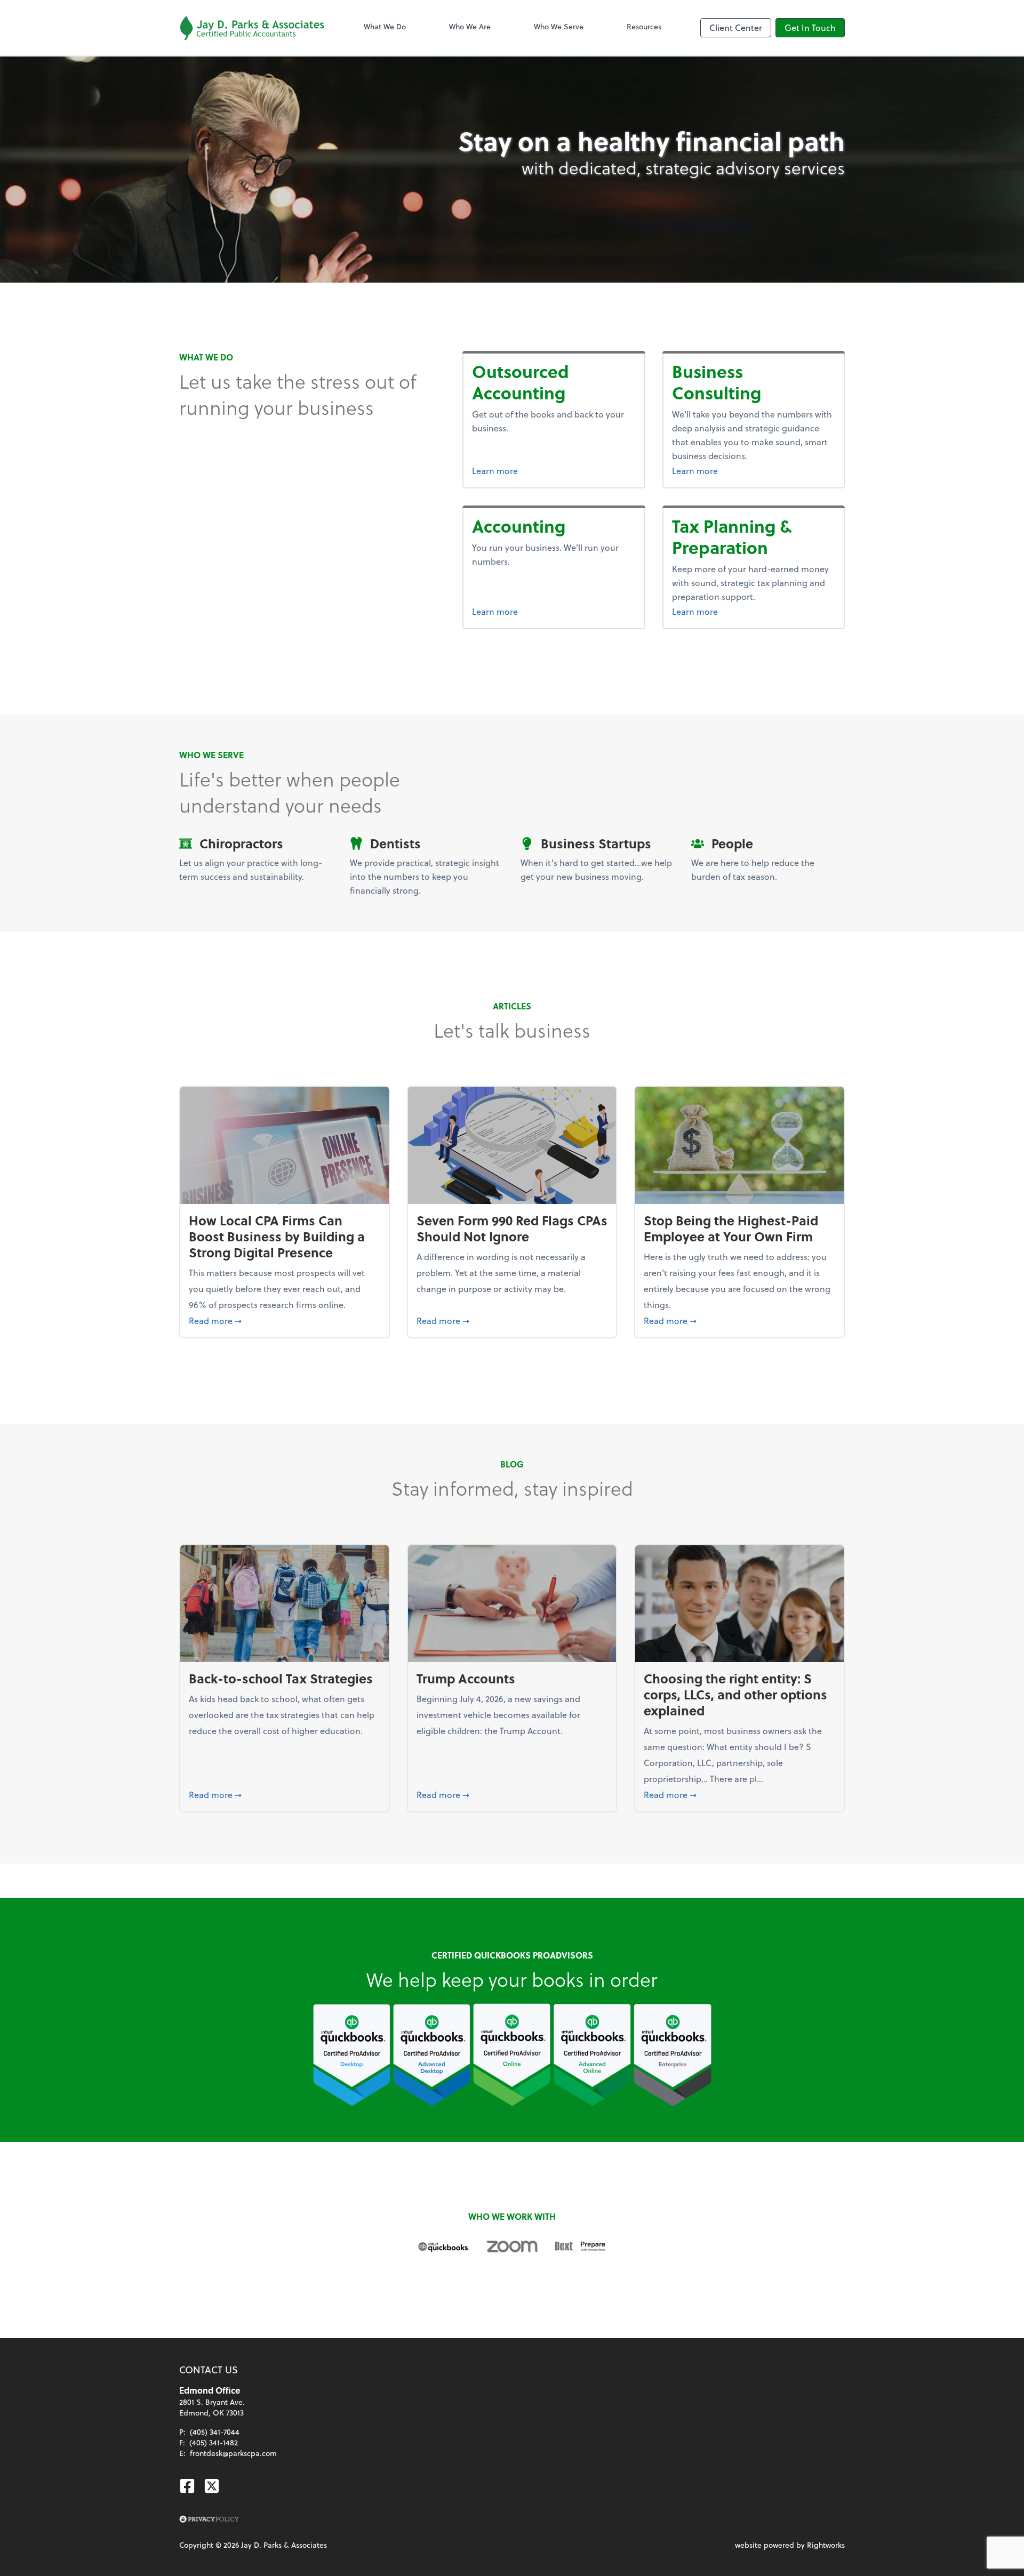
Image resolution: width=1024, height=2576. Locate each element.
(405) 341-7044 (215, 2432)
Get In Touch (810, 27)
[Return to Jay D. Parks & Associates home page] (252, 28)
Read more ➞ (285, 1320)
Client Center (736, 27)
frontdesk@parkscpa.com (233, 2453)
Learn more (554, 470)
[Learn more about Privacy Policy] (209, 2519)
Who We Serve (559, 26)
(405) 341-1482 (214, 2442)
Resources (644, 26)
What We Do (385, 26)
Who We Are (470, 26)
